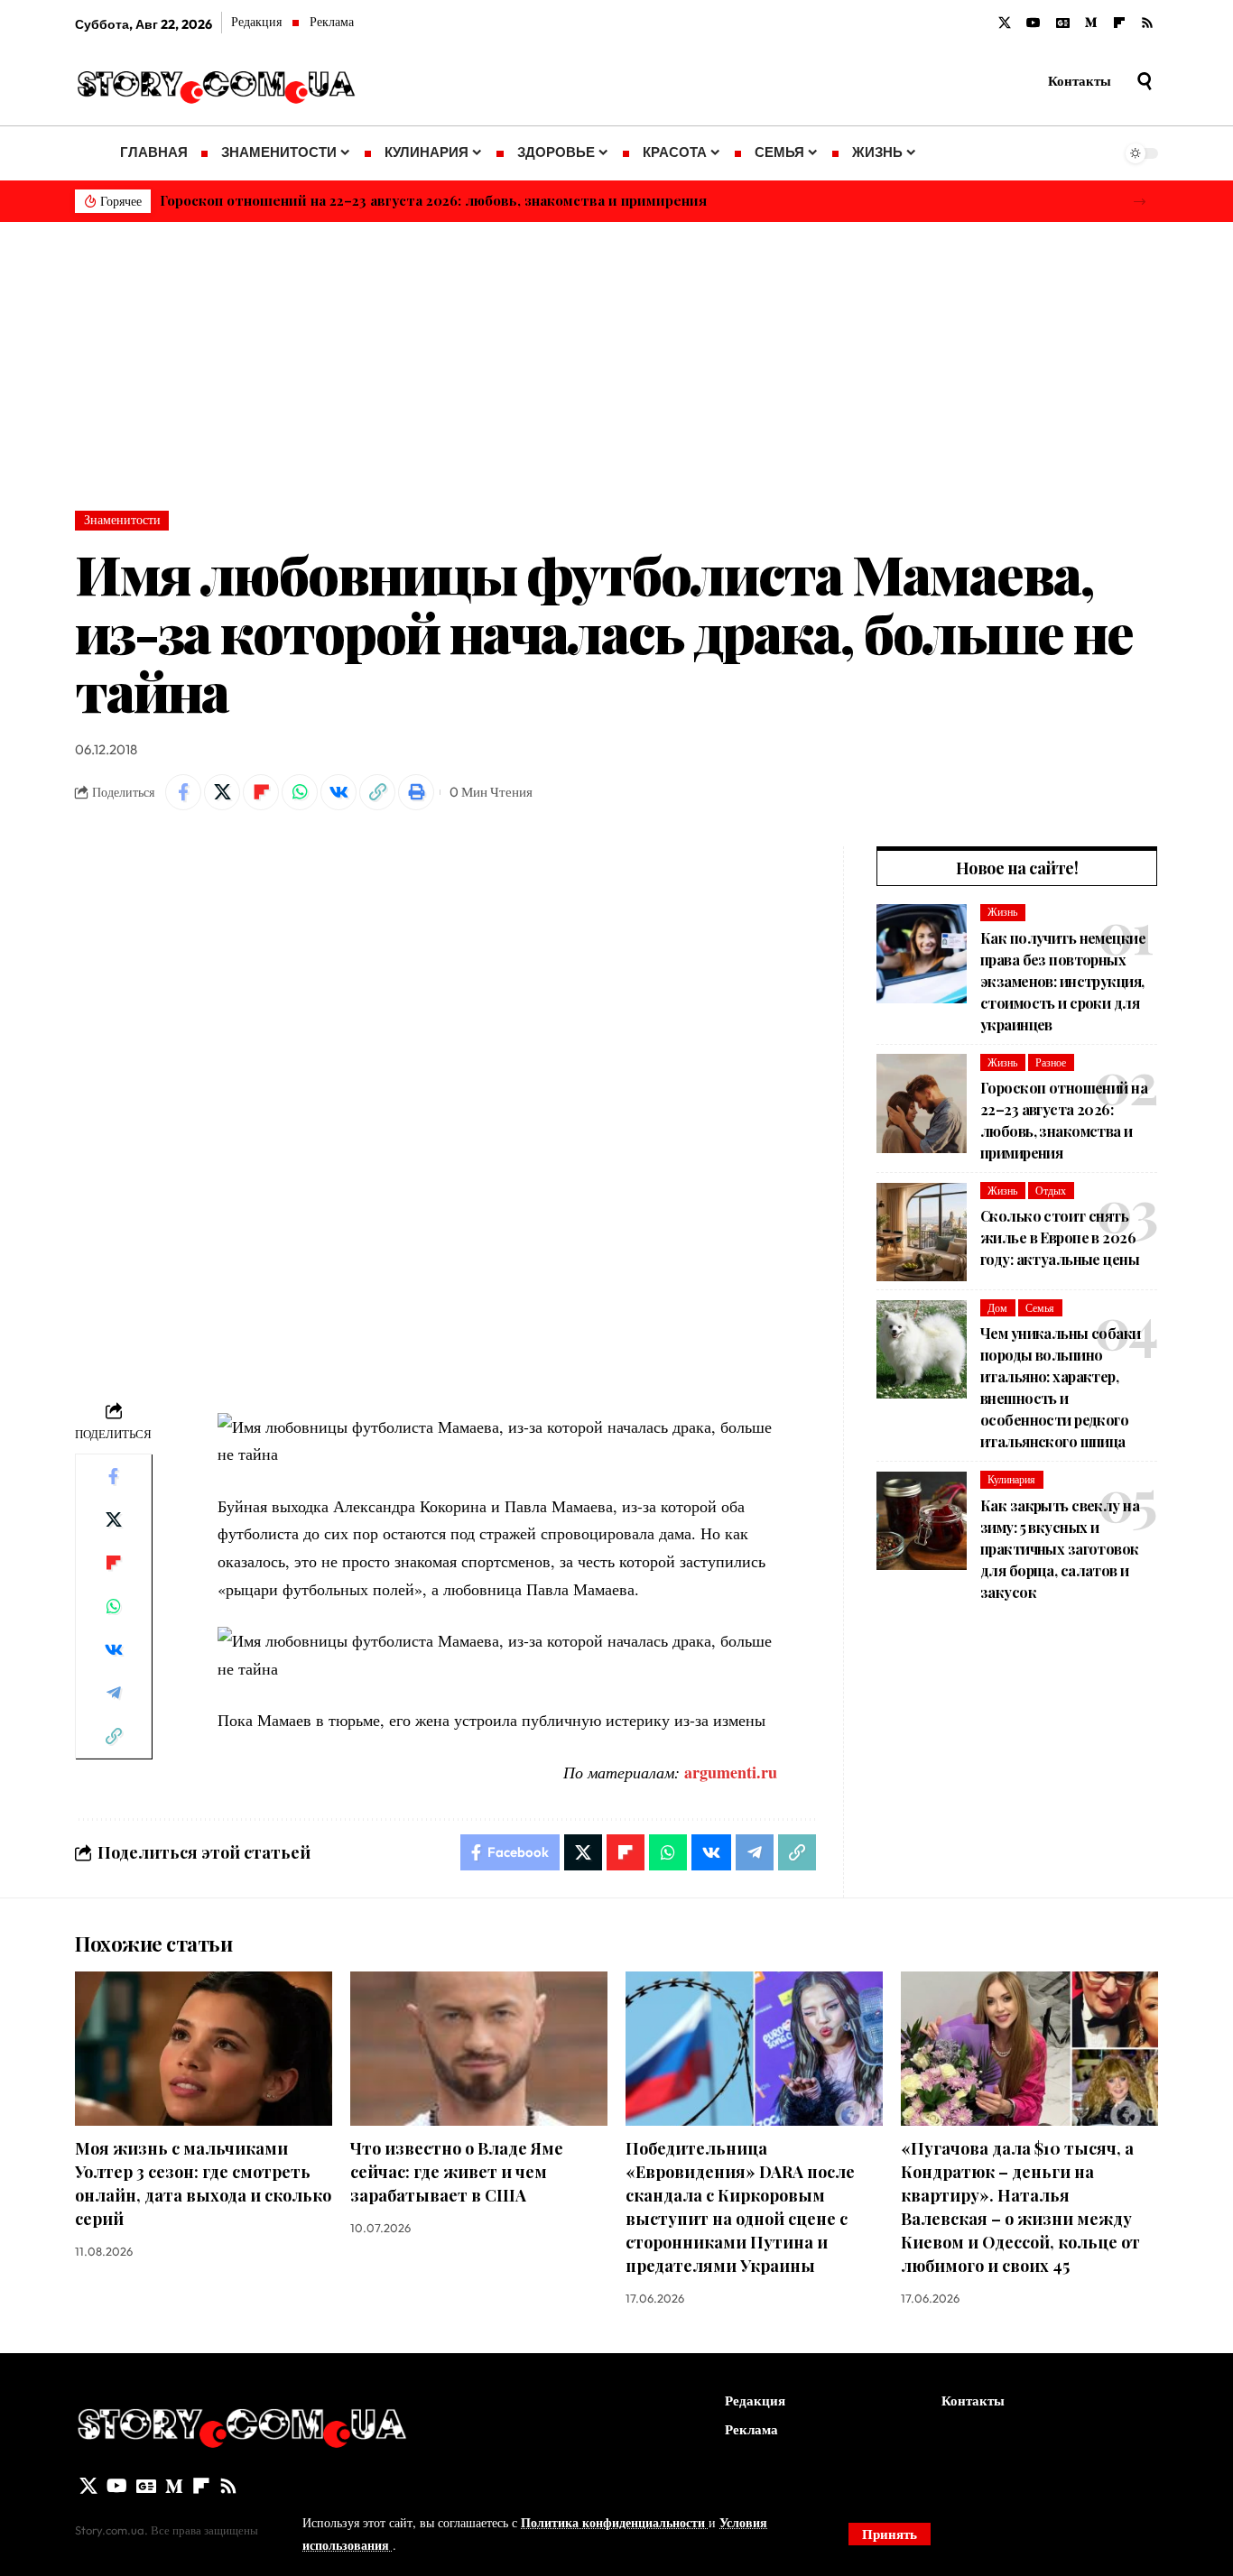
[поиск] (1145, 81)
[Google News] (1063, 23)
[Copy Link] (377, 792)
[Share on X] (222, 792)
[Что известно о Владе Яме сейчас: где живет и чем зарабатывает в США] (479, 2049)
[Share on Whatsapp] (300, 792)
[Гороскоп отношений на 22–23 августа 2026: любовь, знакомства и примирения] (922, 1103)
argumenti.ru (731, 1772)
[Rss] (1147, 23)
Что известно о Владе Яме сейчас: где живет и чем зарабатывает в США (457, 2172)
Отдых (1051, 1191)
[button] (1140, 202)
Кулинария (1011, 1479)
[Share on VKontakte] (338, 792)
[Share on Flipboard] (261, 792)
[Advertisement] (616, 357)
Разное (1051, 1062)
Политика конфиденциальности (615, 2522)
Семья (1040, 1308)
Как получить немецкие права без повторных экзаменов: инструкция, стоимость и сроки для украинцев (1063, 981)
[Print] (416, 792)
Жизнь (1002, 913)
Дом (997, 1308)
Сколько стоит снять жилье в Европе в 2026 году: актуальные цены (1060, 1238)
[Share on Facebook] (183, 792)
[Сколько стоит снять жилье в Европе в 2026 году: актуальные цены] (922, 1233)
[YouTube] (1034, 23)
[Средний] (1091, 23)
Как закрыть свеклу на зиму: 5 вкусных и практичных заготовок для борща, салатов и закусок (1060, 1549)
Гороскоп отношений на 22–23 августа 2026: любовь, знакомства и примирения (433, 200)
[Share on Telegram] (114, 1692)
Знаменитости (122, 520)
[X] (1005, 23)
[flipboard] (1119, 23)
